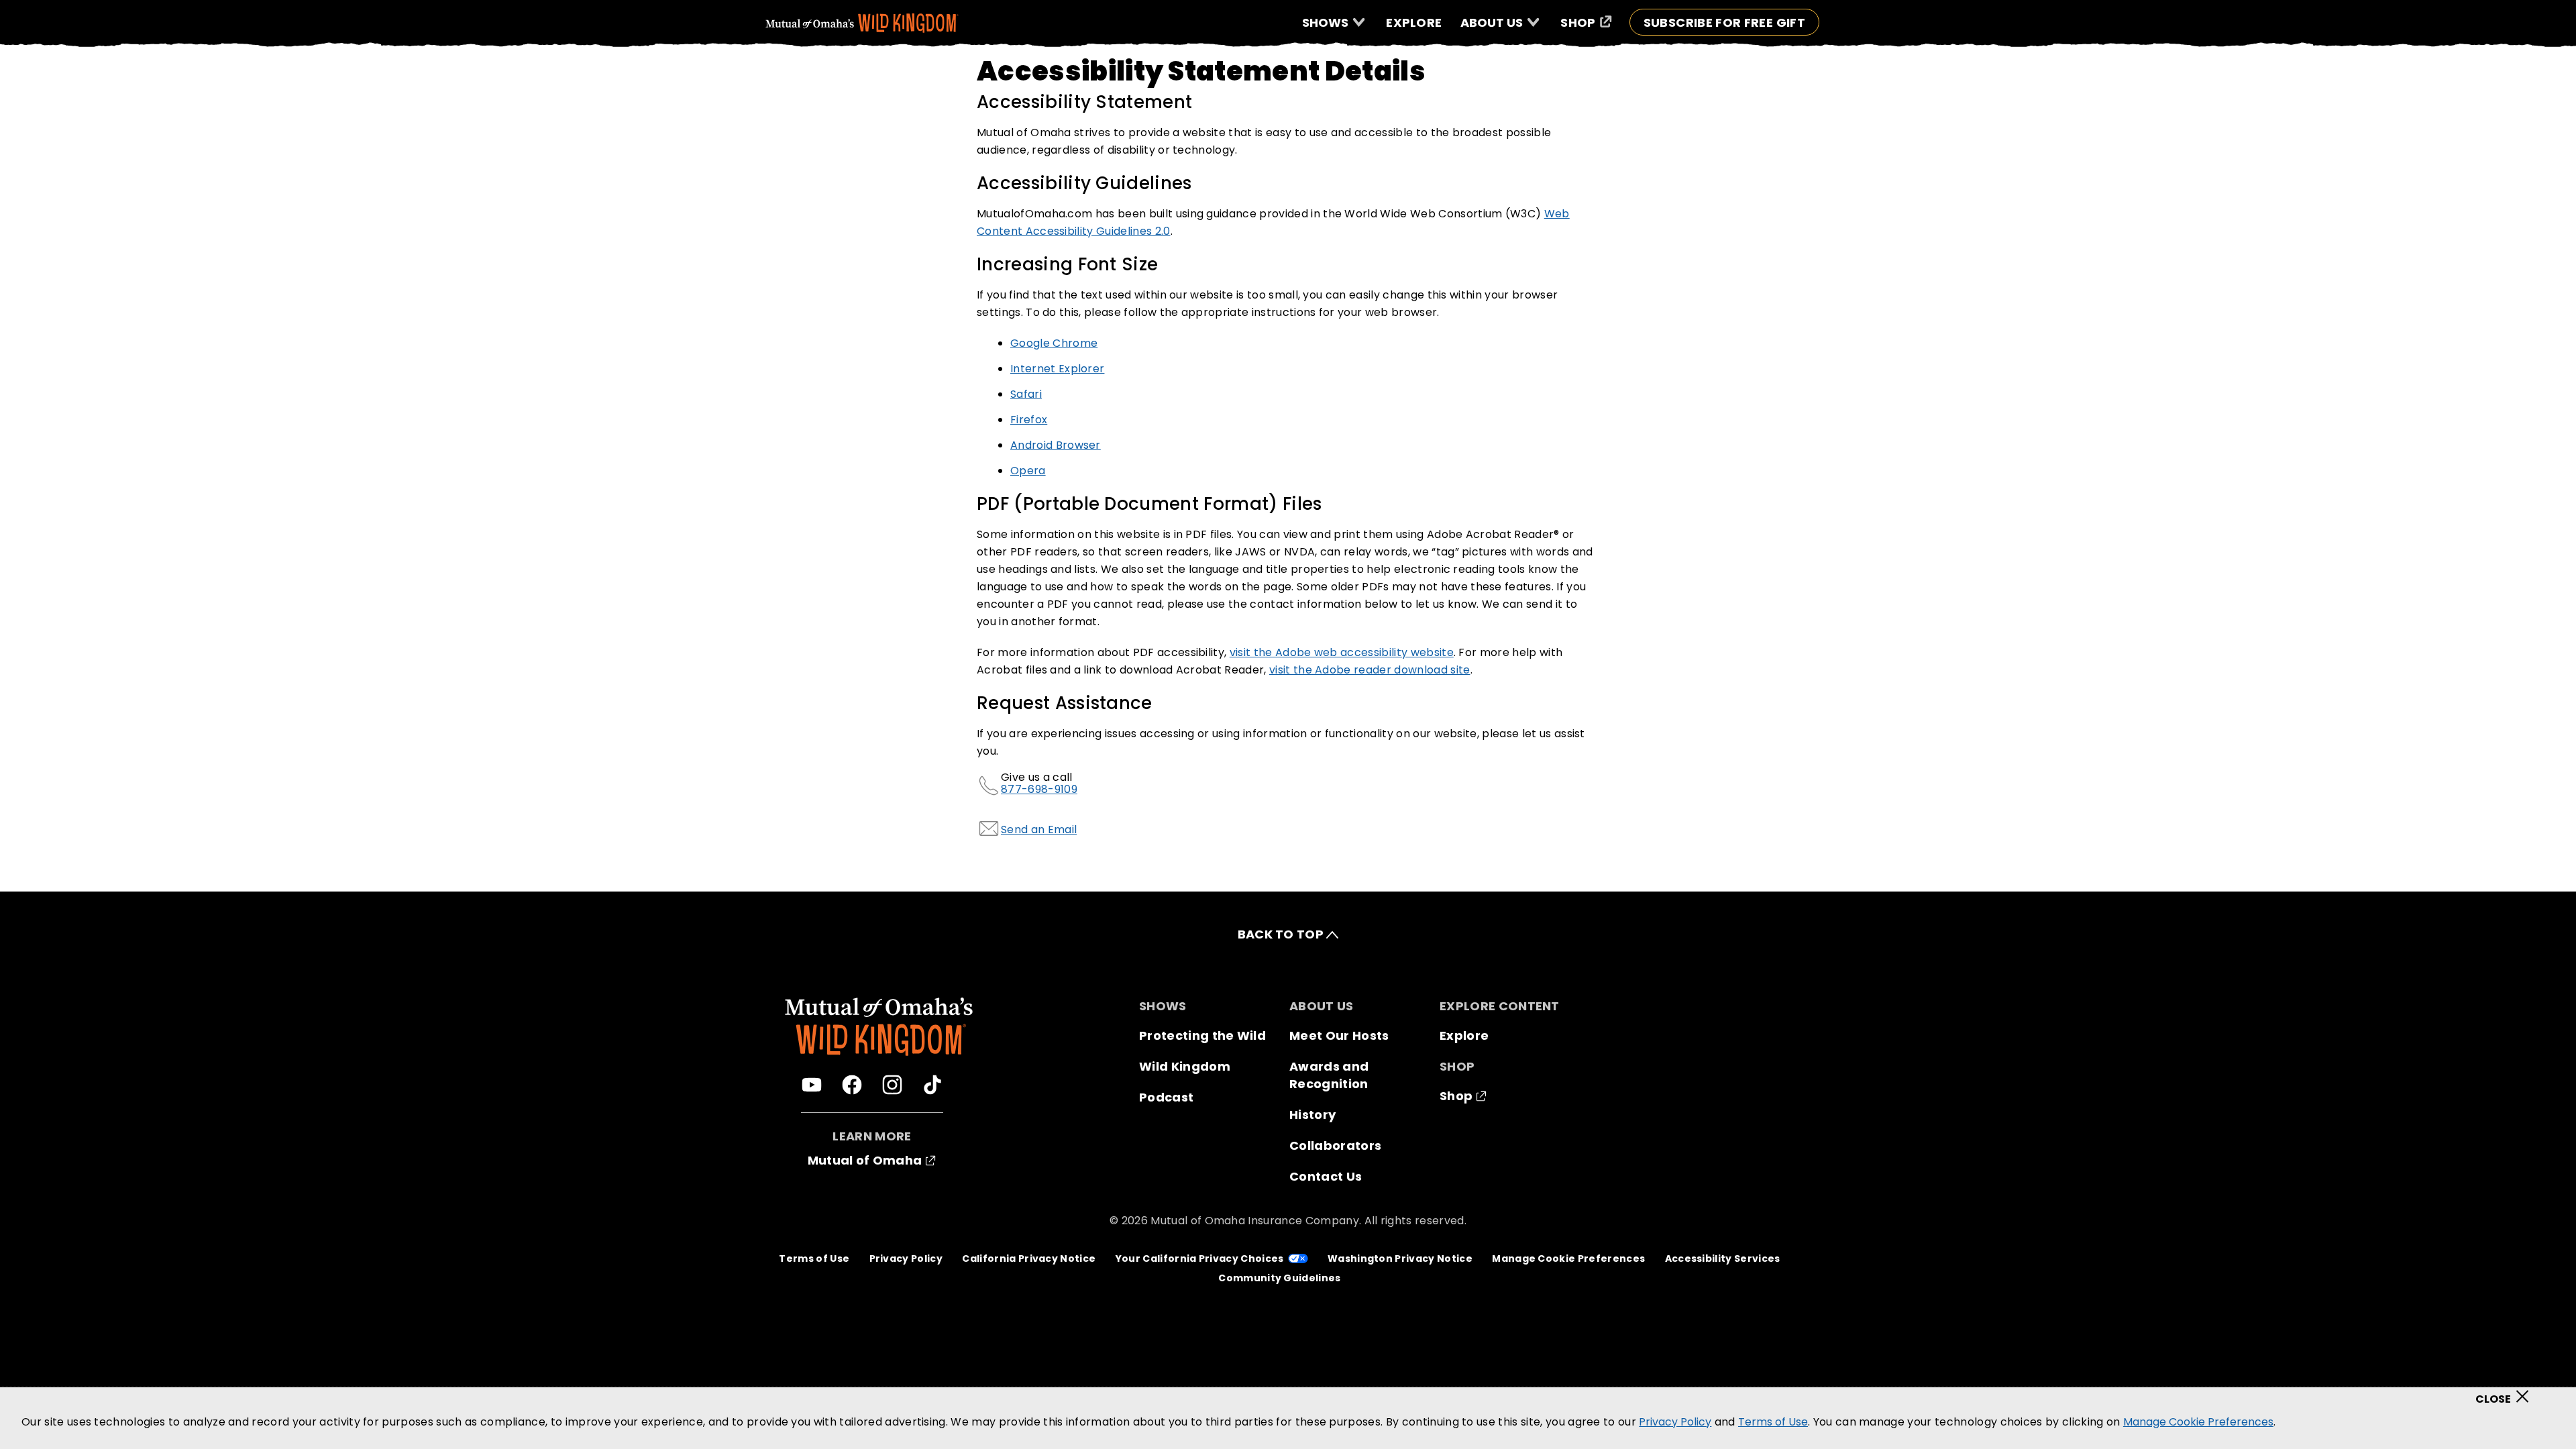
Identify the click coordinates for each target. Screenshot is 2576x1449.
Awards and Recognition (1329, 1075)
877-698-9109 (1039, 789)
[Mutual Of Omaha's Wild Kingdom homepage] (862, 23)
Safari (1026, 394)
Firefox (1029, 420)
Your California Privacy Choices (1200, 1258)
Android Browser (1056, 445)
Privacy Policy (906, 1258)
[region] (1288, 1418)
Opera (1028, 471)
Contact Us (1326, 1176)
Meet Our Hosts (1339, 1035)
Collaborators (1335, 1145)
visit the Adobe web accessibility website (1342, 652)
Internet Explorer (1057, 369)
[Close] (2507, 1393)
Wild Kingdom (1185, 1066)
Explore (1464, 1035)
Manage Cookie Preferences (1568, 1258)
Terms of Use (814, 1258)
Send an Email (1039, 829)
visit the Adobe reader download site (1370, 670)
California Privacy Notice (1029, 1258)
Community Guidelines (1279, 1278)
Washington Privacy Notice (1400, 1258)
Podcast (1166, 1097)
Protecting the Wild (1202, 1035)
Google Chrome (1054, 343)
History (1312, 1115)
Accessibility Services (1723, 1258)
